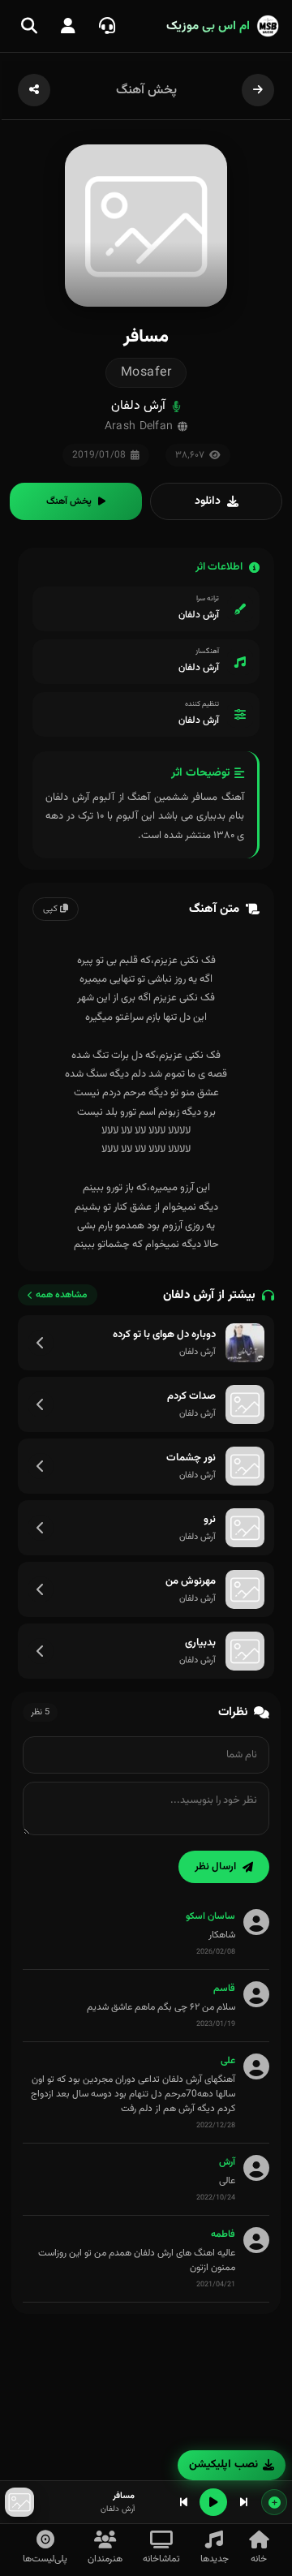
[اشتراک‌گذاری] (34, 90)
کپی (52, 909)
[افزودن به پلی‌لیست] (274, 2502)
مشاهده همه (62, 1295)
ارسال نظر (215, 1867)
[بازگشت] (258, 90)
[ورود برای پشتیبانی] (107, 26)
